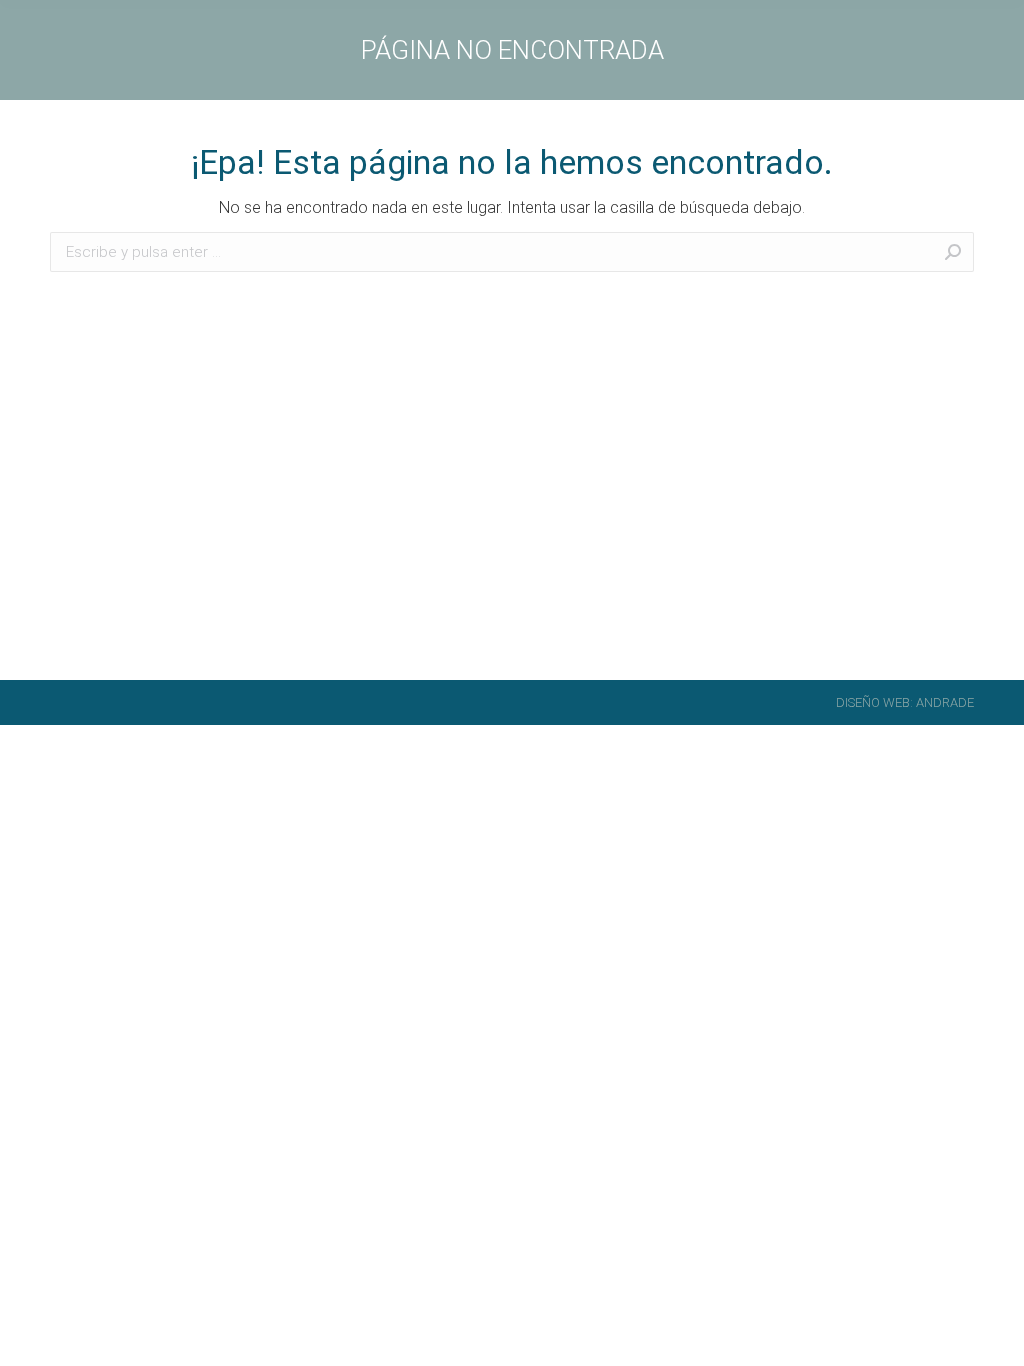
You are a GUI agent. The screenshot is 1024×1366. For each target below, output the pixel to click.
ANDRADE (945, 702)
